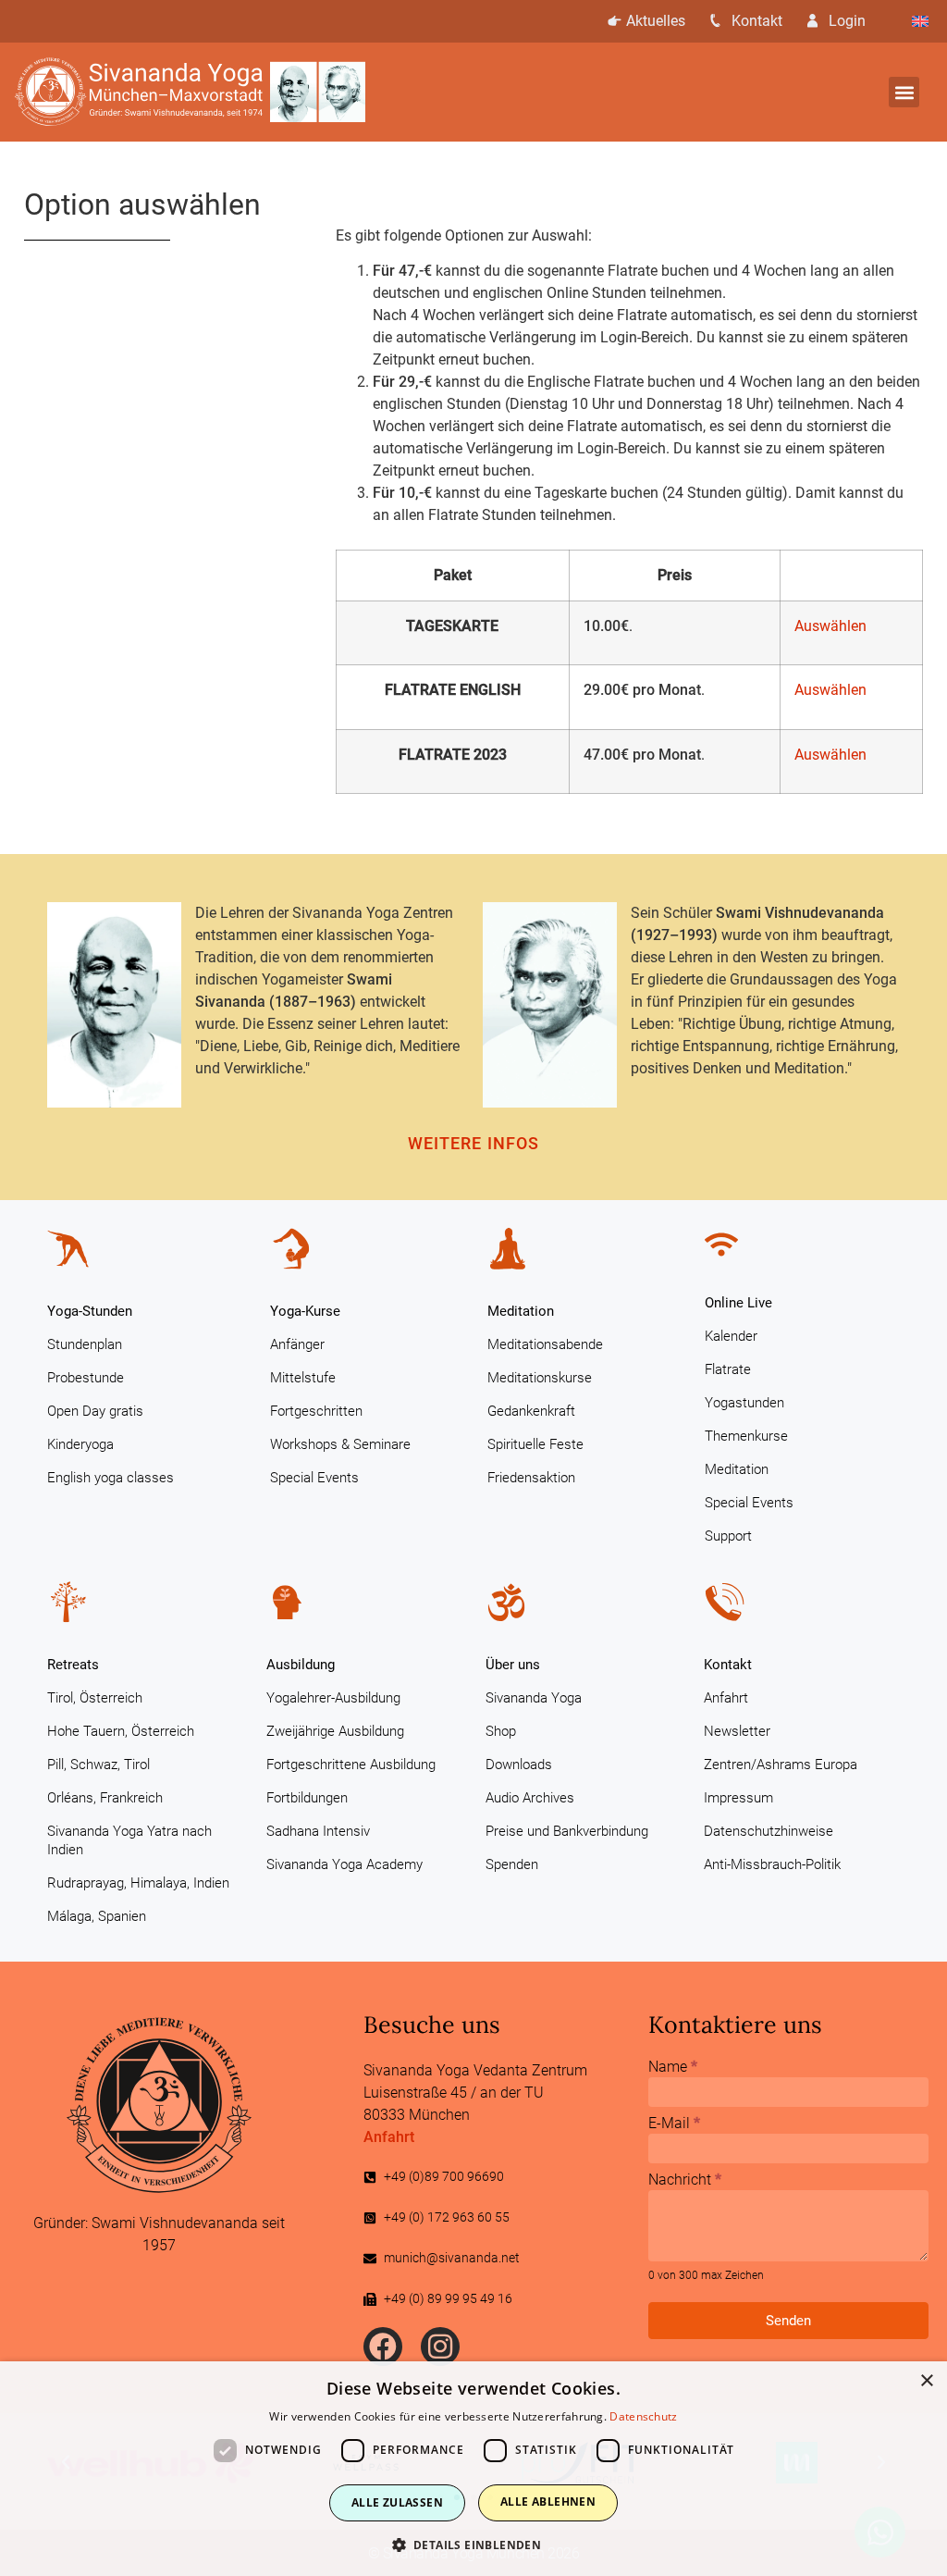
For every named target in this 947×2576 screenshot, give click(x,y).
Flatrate (728, 1369)
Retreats (73, 1665)
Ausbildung (301, 1665)
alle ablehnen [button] (548, 2502)
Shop (501, 1731)
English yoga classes (111, 1478)
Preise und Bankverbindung (567, 1831)
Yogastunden (744, 1403)
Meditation (521, 1311)
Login (847, 21)
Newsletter (737, 1731)
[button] (904, 92)
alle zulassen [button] (397, 2502)
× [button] (926, 2381)
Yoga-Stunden (90, 1311)
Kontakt (757, 21)
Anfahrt (726, 1698)
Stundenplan (85, 1344)
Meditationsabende (545, 1344)
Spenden (512, 1864)
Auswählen (830, 626)
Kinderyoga (80, 1444)
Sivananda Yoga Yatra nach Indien (129, 1840)
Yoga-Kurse (305, 1311)
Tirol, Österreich (95, 1698)
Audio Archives (530, 1798)
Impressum (738, 1798)
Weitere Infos (473, 1143)
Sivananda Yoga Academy (344, 1864)
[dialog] (473, 2469)
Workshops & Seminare (340, 1444)
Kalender (731, 1336)
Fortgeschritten (316, 1411)
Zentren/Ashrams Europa (781, 1765)
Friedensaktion (531, 1478)
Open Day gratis (95, 1411)
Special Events (314, 1478)
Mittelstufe (303, 1378)
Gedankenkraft (531, 1411)
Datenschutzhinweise (769, 1831)
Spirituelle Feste (535, 1444)
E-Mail (674, 2124)
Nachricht (685, 2180)
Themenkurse (746, 1436)
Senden (788, 2321)
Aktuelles (656, 21)
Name (673, 2068)
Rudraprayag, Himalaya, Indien (138, 1883)
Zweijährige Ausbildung (335, 1731)
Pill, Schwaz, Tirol (98, 1765)
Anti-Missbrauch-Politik (772, 1864)
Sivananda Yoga (534, 1698)
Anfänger (297, 1344)
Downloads (519, 1765)
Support (728, 1536)
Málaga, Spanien (97, 1916)
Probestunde (86, 1378)
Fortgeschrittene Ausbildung (351, 1765)
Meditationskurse (540, 1378)
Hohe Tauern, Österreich (121, 1731)
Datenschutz (643, 2416)
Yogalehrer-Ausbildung (333, 1698)
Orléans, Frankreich (105, 1798)
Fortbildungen (307, 1798)
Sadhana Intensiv (318, 1831)
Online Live (738, 1303)
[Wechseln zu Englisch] (920, 21)
